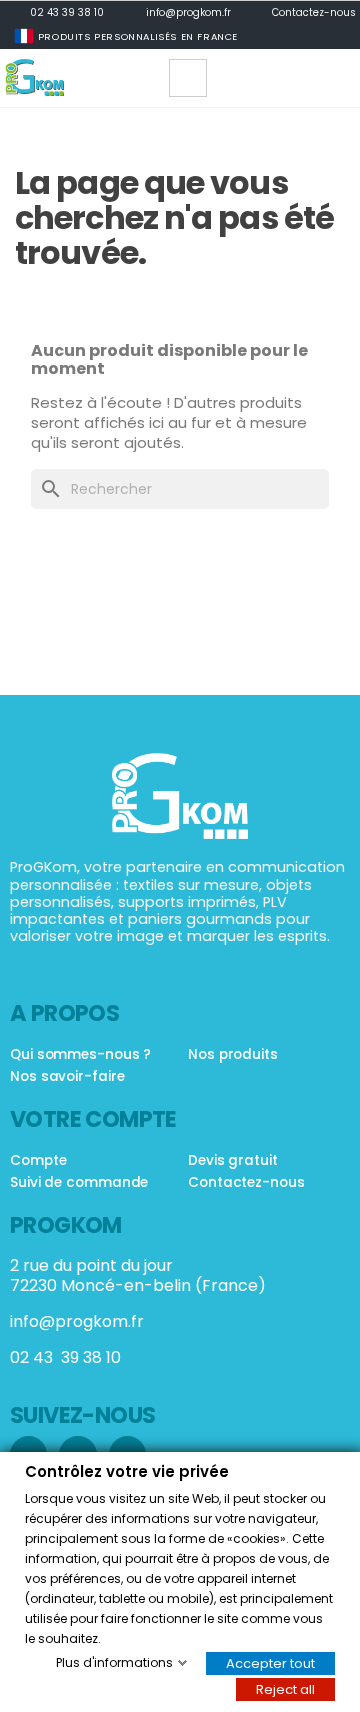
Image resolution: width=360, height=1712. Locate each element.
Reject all (285, 1688)
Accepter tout (270, 1662)
